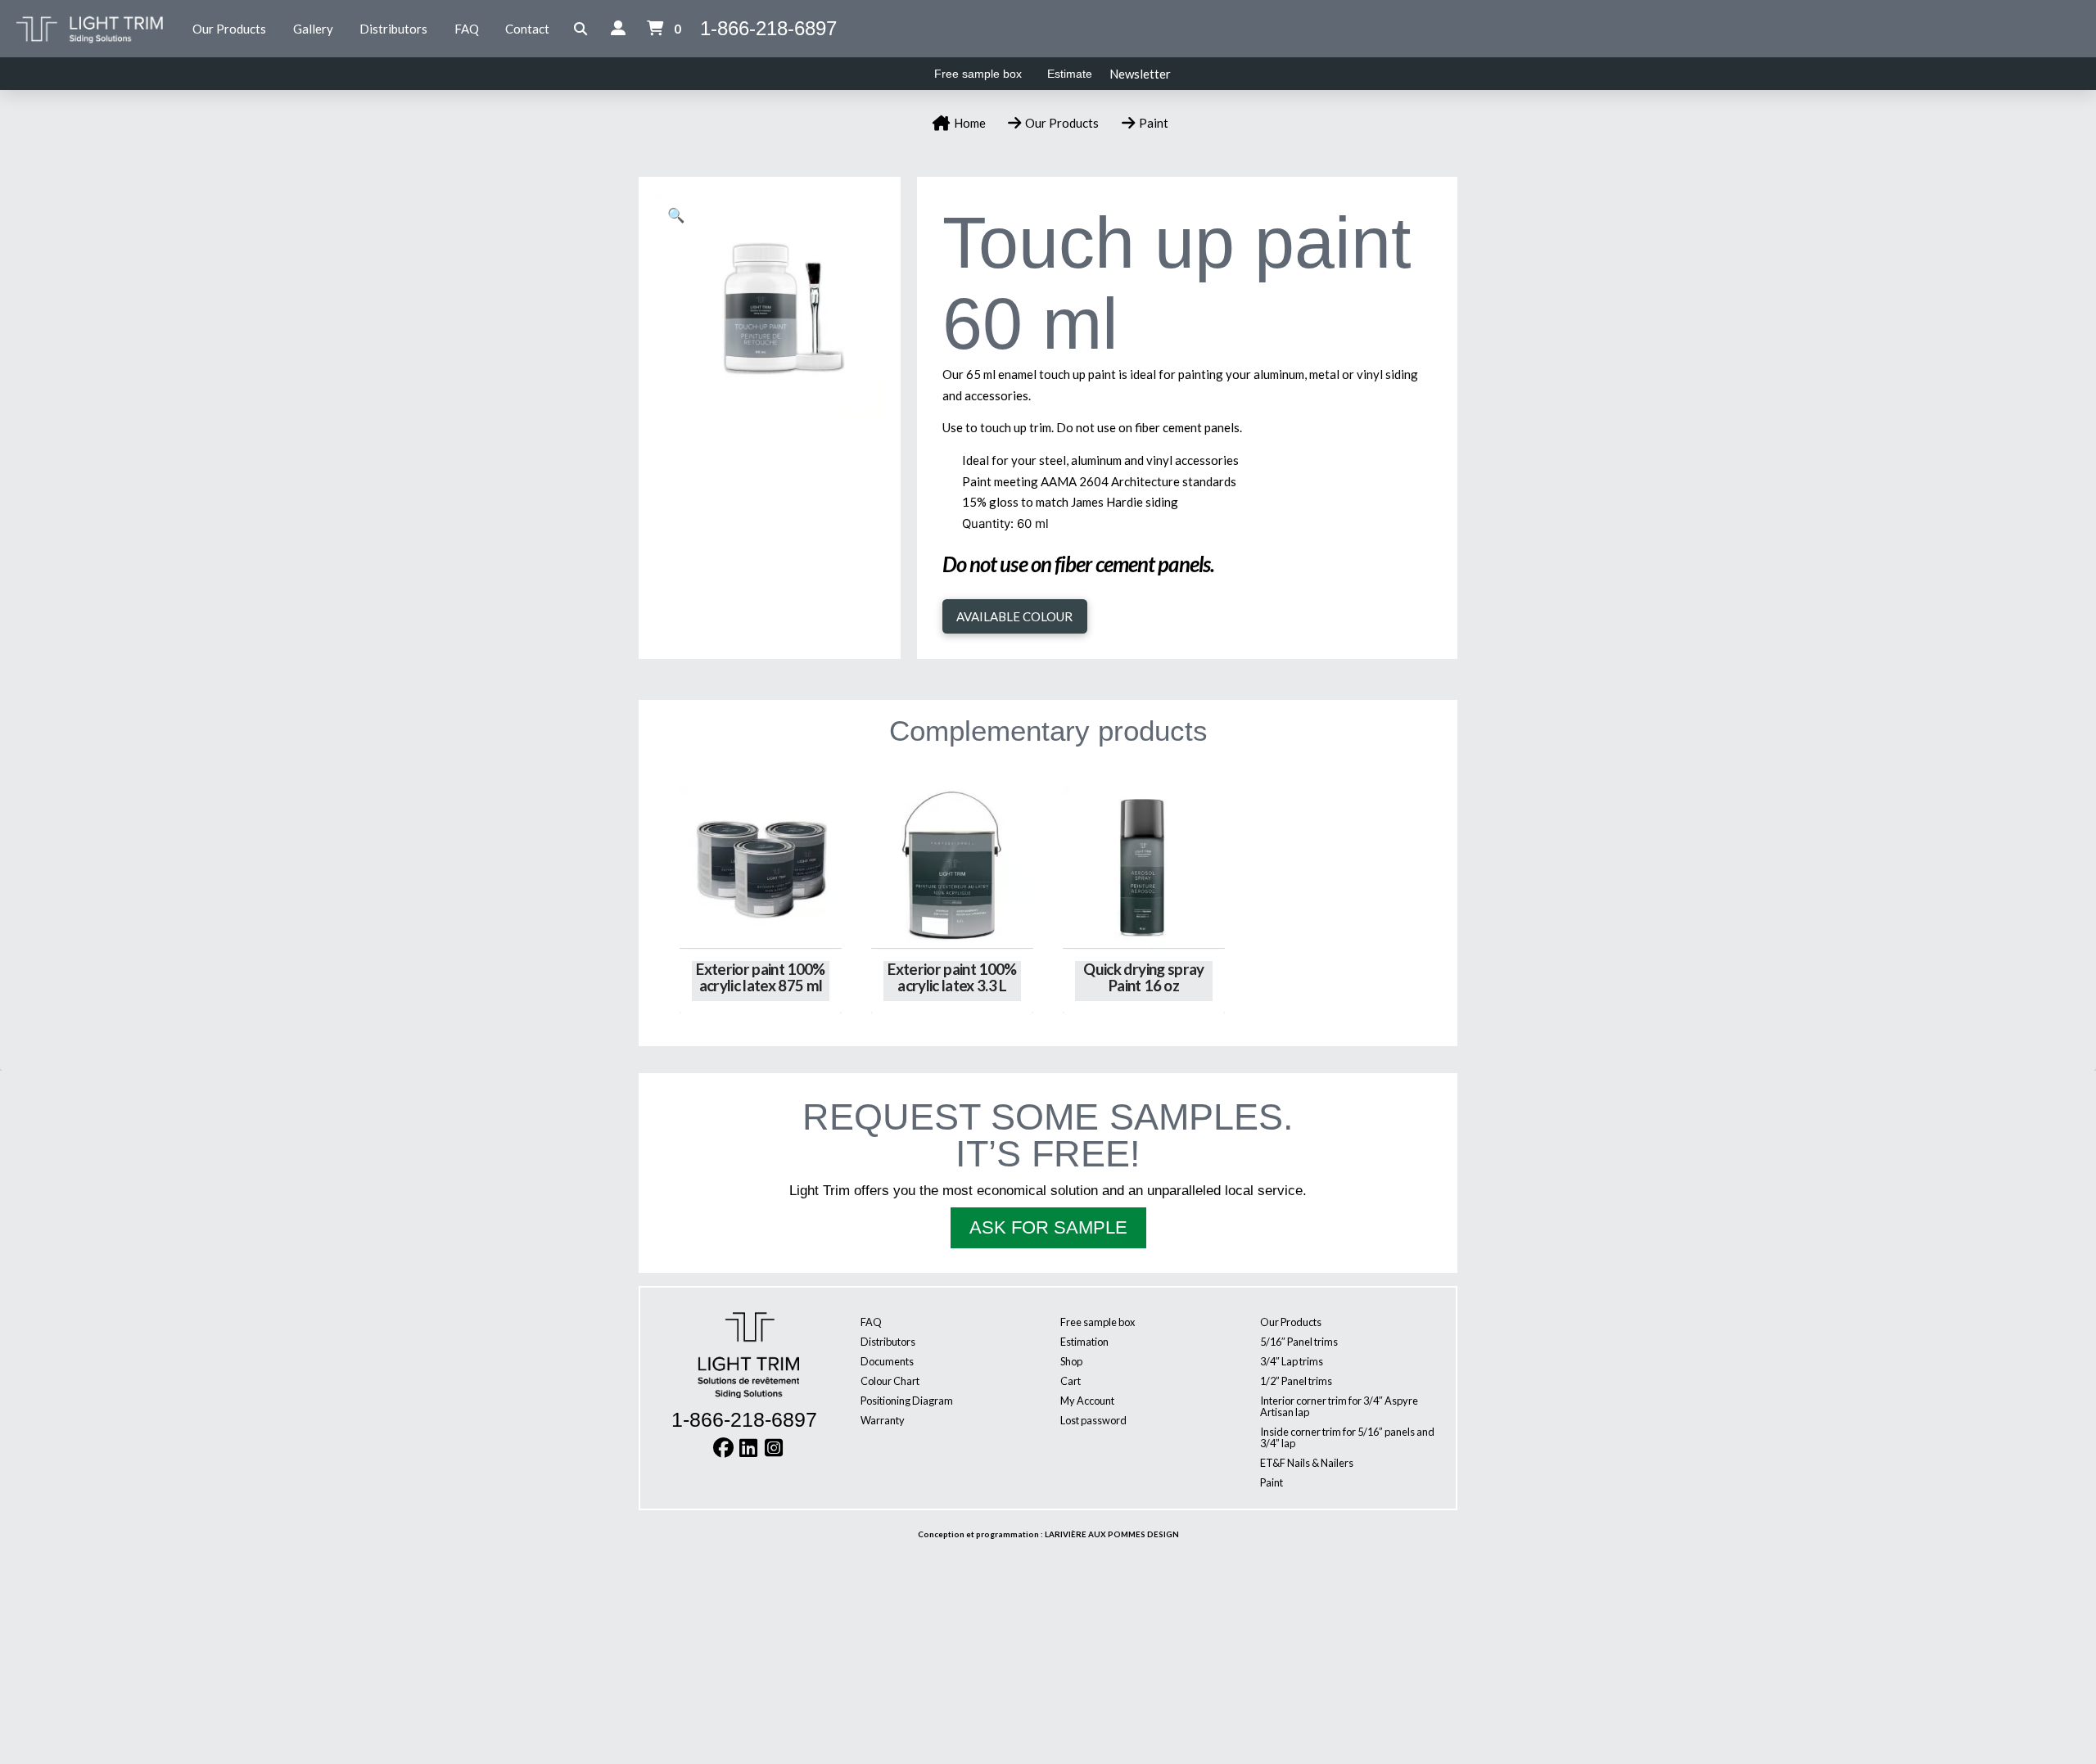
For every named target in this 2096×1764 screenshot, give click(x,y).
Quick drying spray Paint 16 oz (1143, 977)
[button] (581, 29)
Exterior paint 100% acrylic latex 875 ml (761, 977)
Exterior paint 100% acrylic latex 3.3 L (952, 977)
